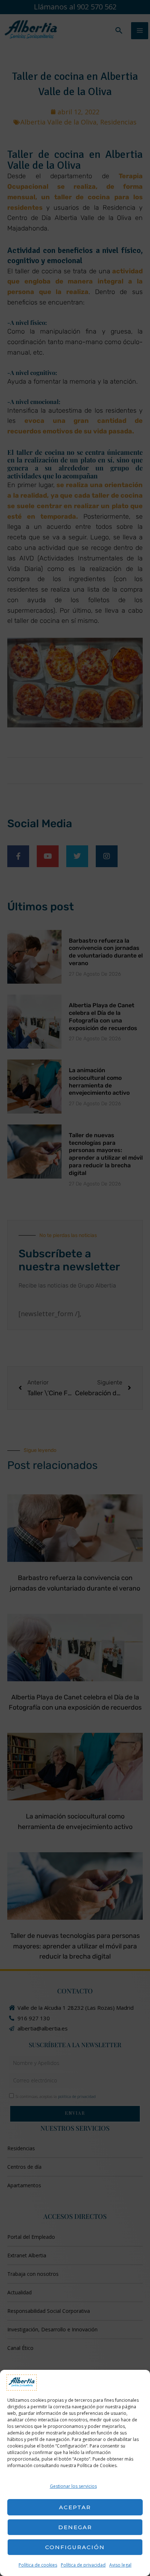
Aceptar (75, 2507)
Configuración (75, 2547)
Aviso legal (120, 2565)
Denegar (75, 2527)
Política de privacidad (83, 2565)
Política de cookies (38, 2565)
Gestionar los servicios (73, 2486)
